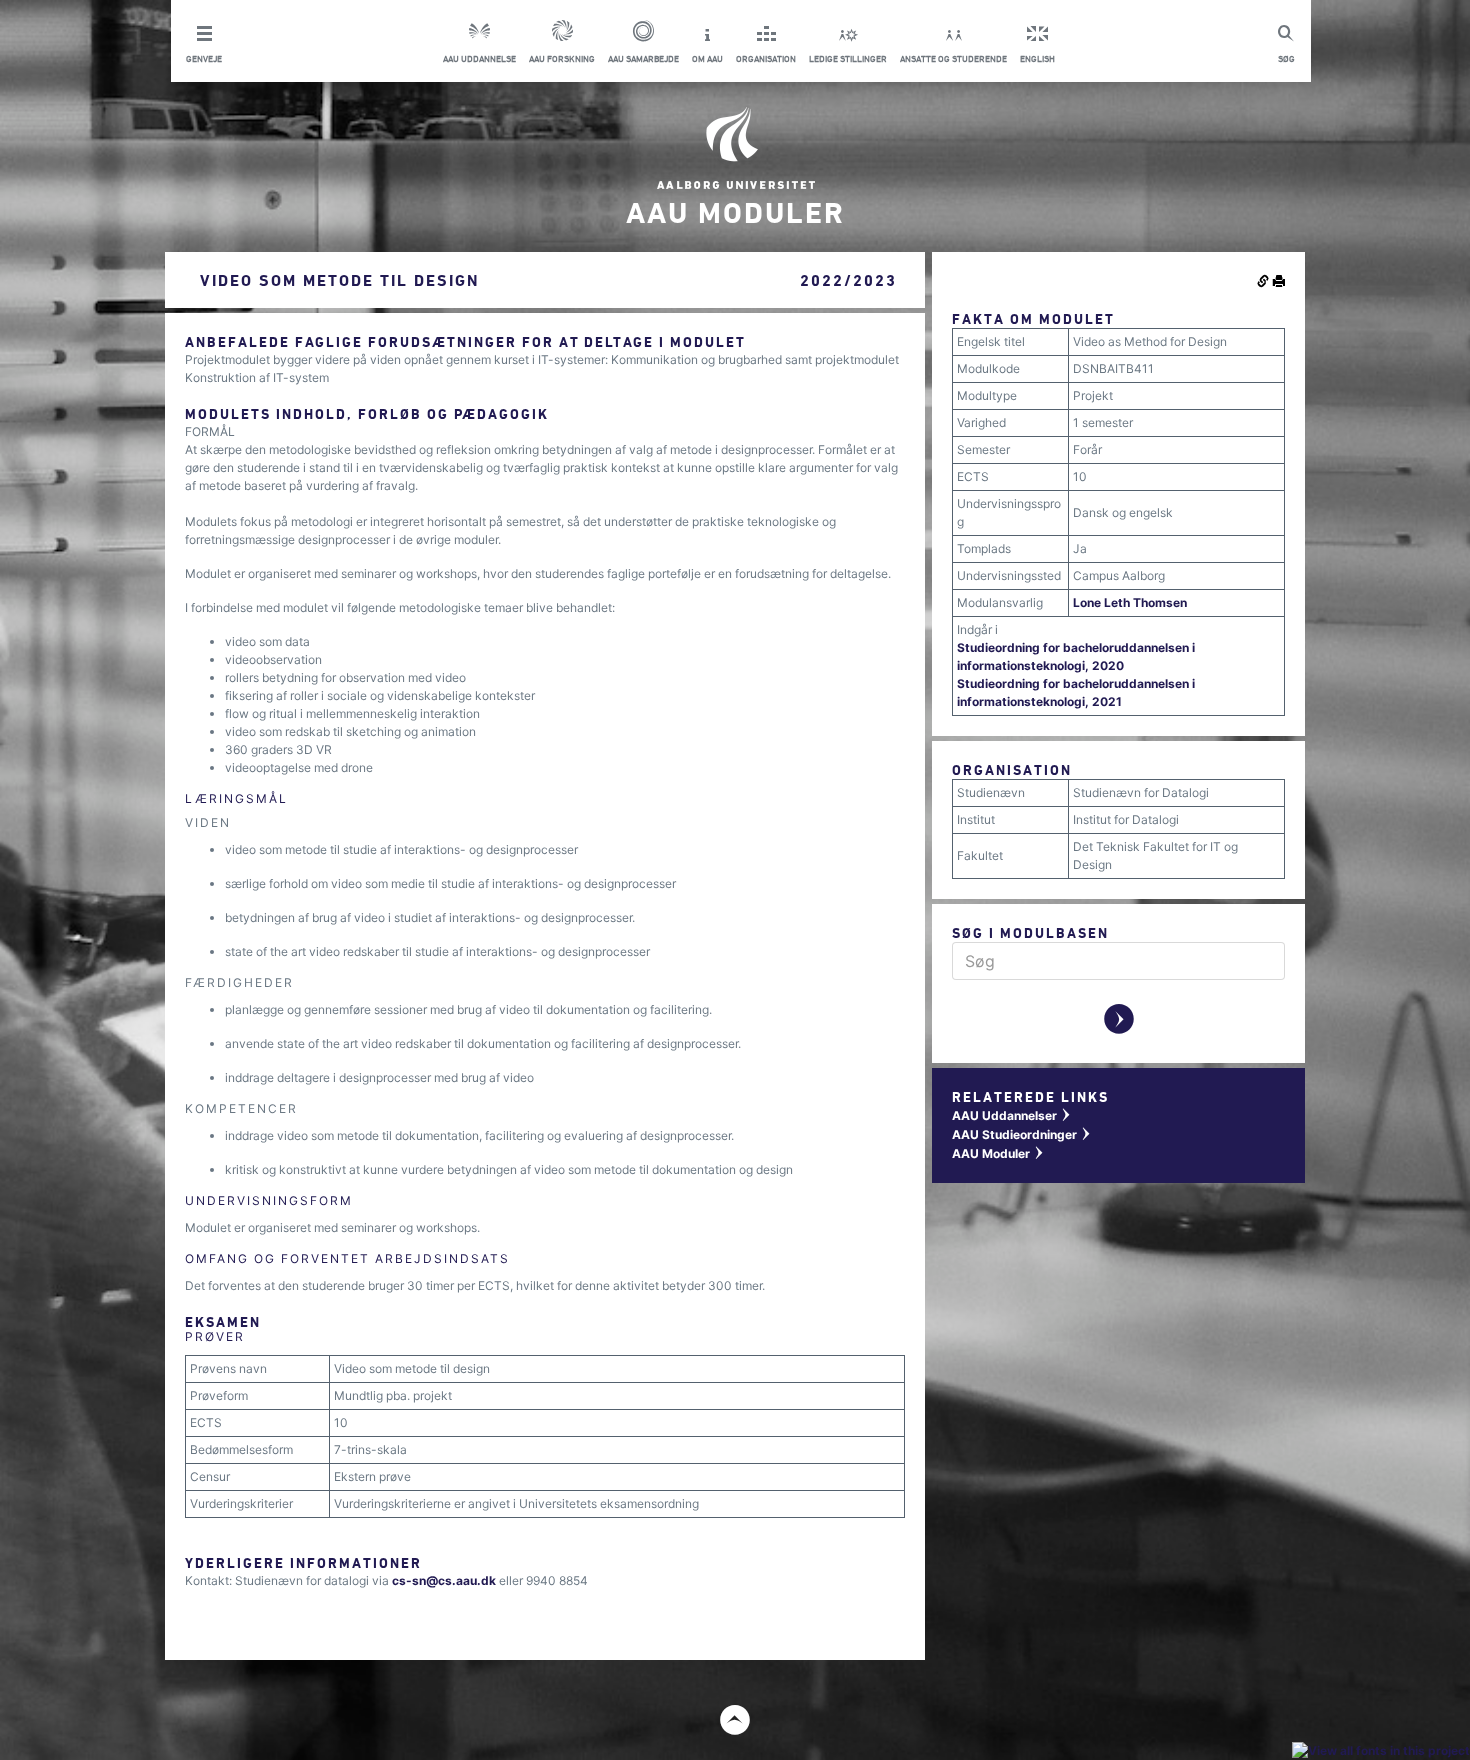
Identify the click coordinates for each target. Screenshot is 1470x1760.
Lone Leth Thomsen (1130, 602)
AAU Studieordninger (1022, 1134)
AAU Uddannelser (1012, 1115)
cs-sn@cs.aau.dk (444, 1580)
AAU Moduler (998, 1153)
